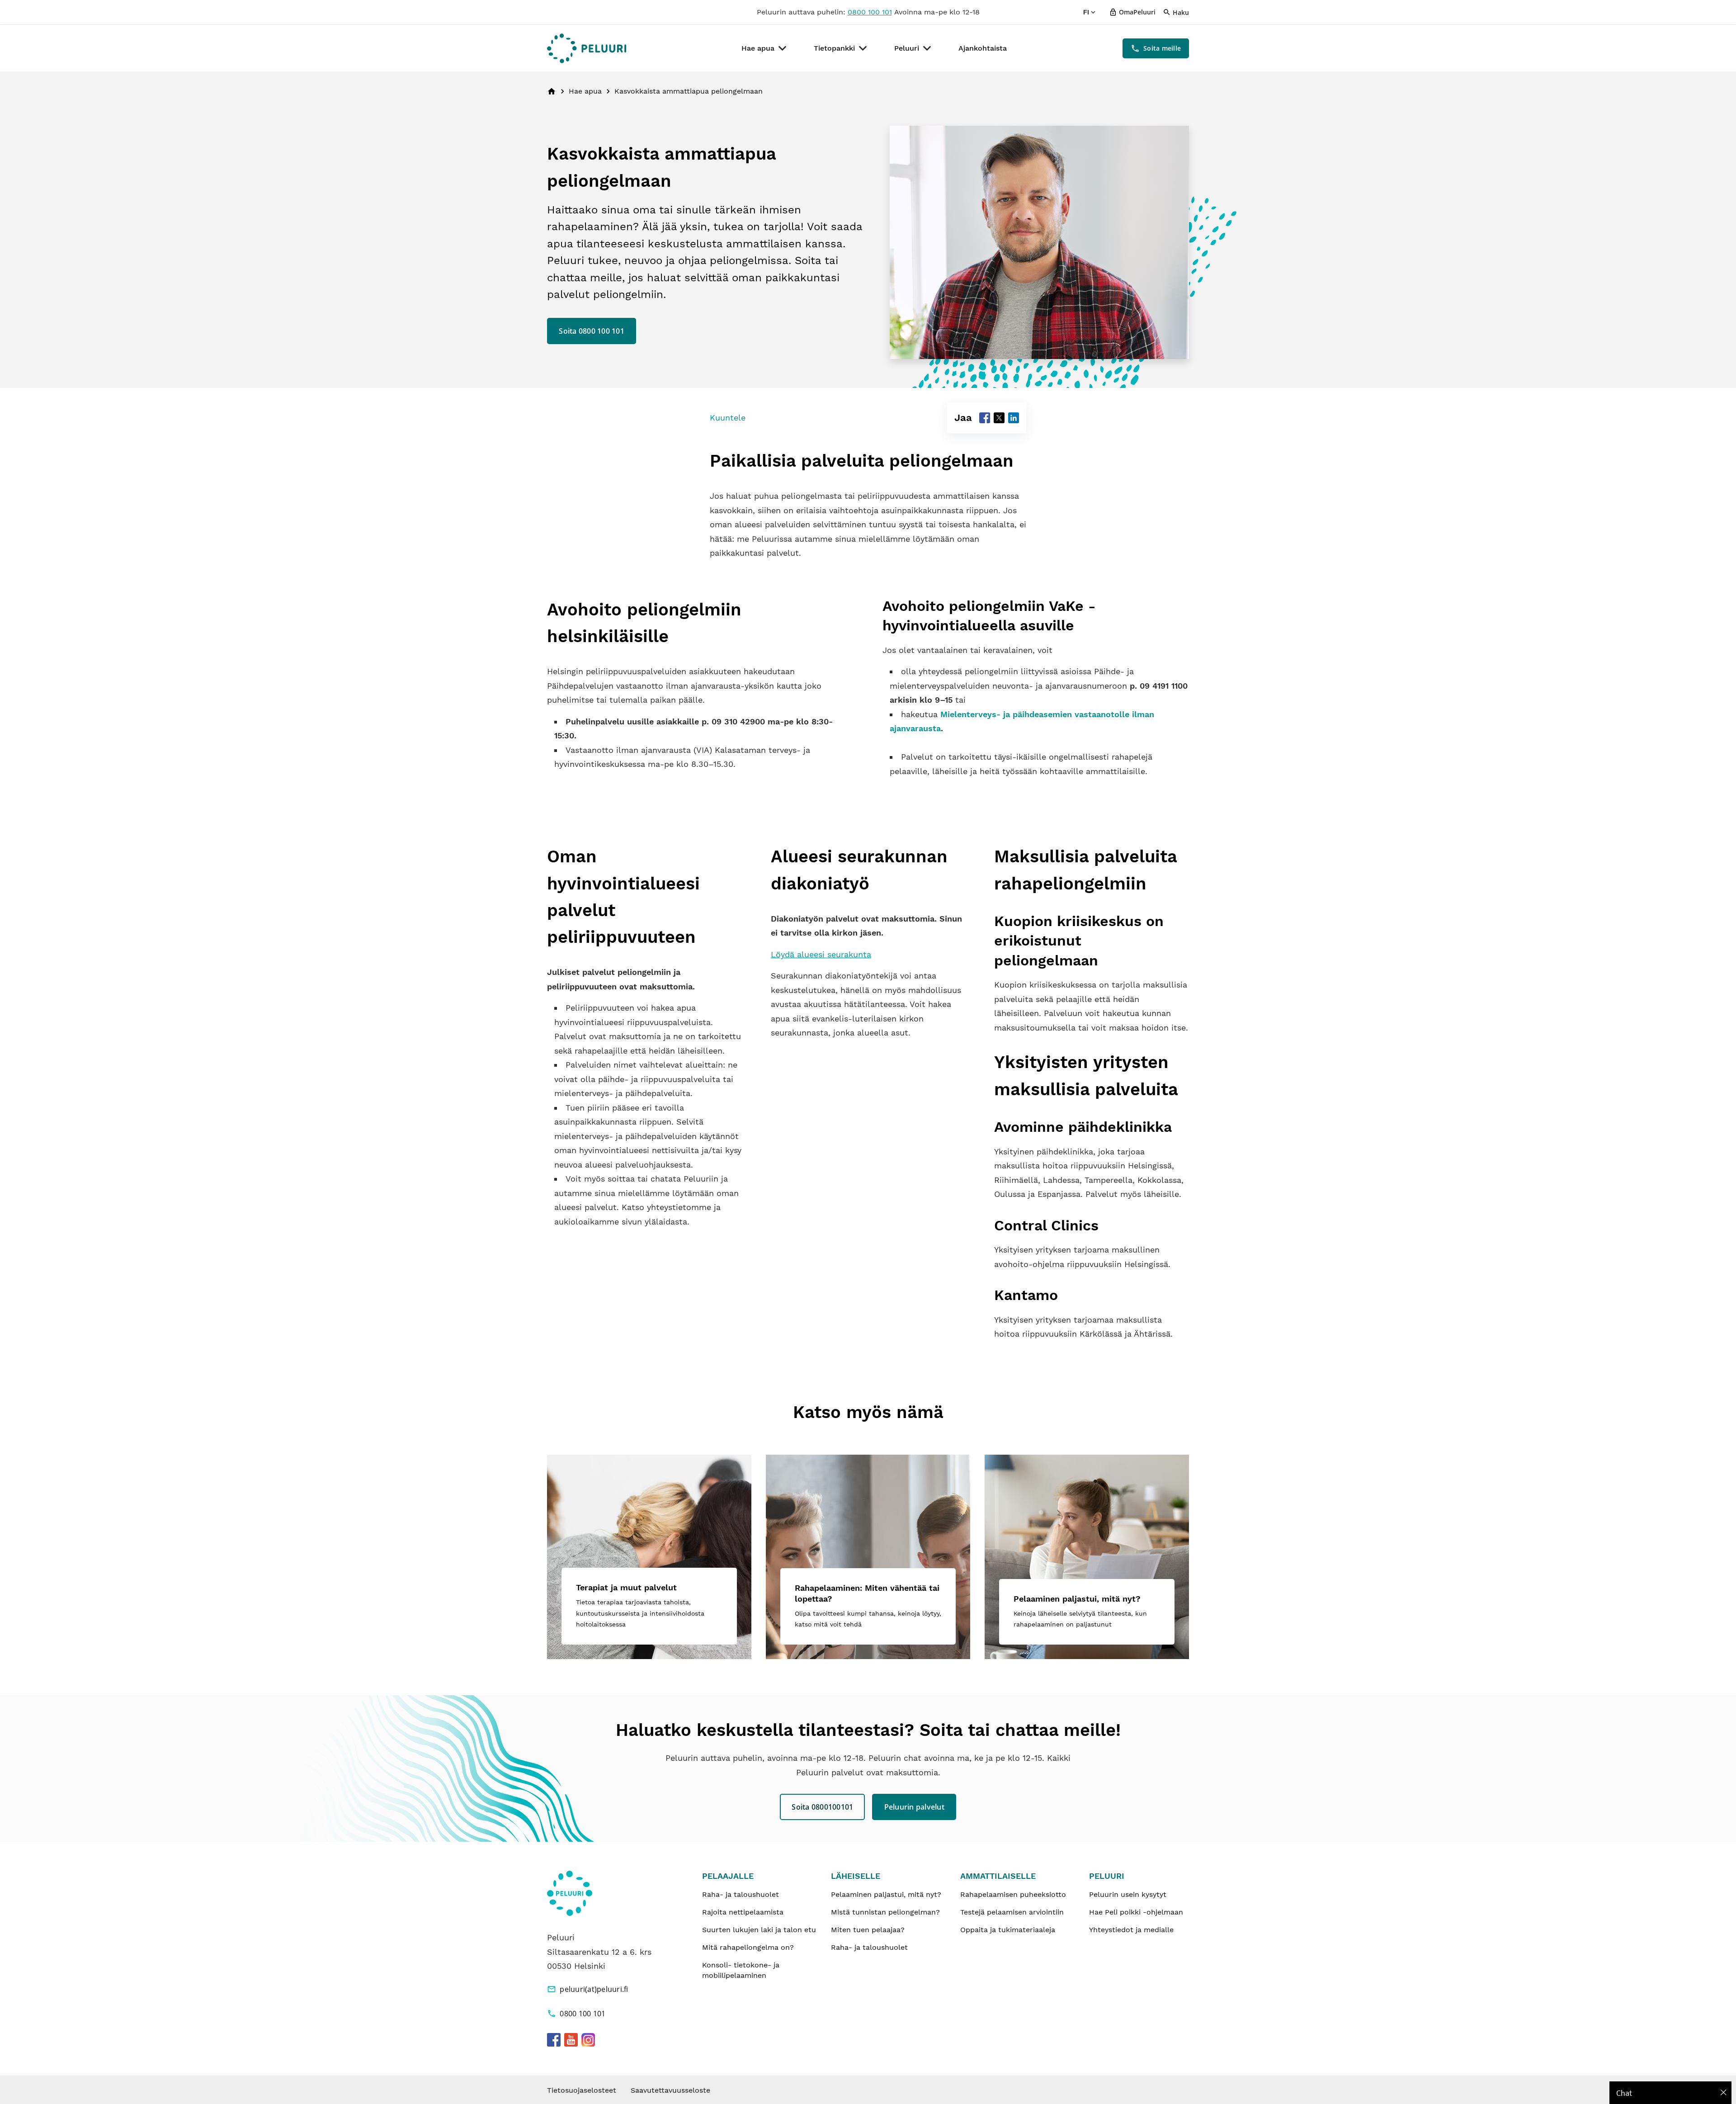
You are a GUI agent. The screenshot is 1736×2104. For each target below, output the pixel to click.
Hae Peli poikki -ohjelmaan (1136, 1912)
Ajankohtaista (983, 48)
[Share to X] (999, 418)
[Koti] (587, 48)
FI (1086, 12)
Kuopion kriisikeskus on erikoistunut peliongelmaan (1079, 941)
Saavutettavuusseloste (670, 2090)
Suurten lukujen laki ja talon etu (759, 1930)
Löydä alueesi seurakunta (821, 954)
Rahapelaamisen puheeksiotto (1013, 1894)
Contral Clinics (1046, 1225)
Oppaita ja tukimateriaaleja (1008, 1930)
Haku (1181, 12)
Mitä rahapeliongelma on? (748, 1947)
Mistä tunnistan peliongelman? (885, 1912)
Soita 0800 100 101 (592, 331)
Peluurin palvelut (914, 1807)
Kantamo (1026, 1295)
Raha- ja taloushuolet (741, 1894)
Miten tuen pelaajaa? (868, 1930)
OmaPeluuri (1137, 12)
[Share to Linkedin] (1014, 418)
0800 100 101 (870, 12)
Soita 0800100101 (822, 1807)
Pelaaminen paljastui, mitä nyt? (886, 1894)
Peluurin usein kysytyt (1128, 1894)
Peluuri (907, 48)
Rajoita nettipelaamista (743, 1912)
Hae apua (758, 48)
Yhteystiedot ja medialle (1131, 1930)
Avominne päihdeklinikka (1083, 1127)
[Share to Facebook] (985, 418)
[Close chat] (1724, 2093)
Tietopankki (834, 48)
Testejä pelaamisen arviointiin (1012, 1912)
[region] (1670, 2093)
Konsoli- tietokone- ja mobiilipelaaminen (741, 1970)
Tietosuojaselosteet (582, 2090)
